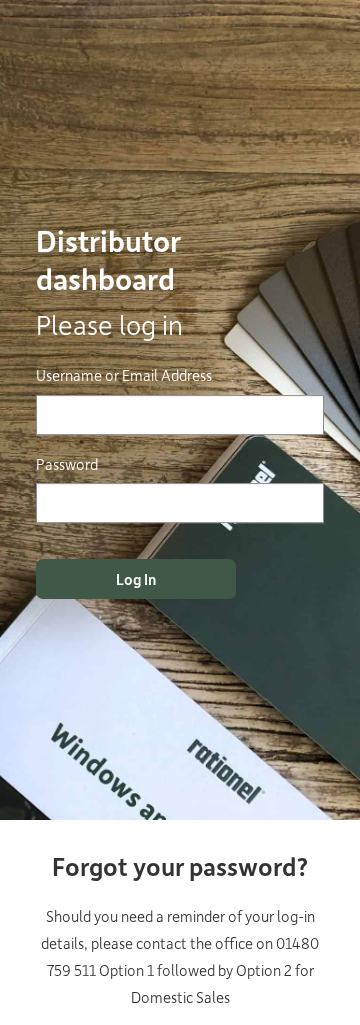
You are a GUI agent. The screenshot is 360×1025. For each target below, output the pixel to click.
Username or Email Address (124, 375)
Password (67, 464)
